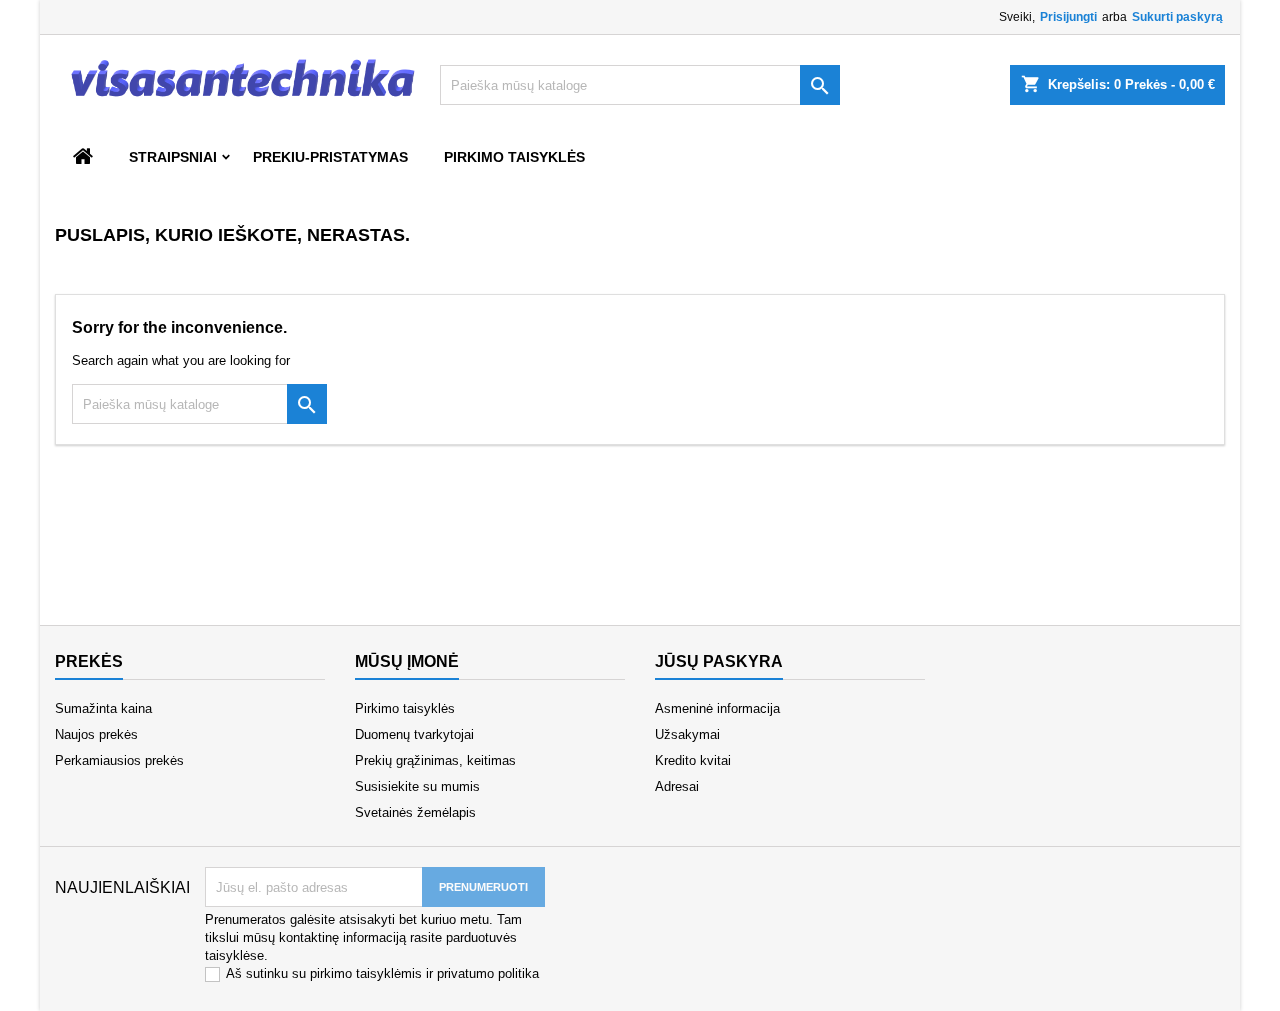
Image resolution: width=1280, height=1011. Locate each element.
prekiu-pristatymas (330, 157)
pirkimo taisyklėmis (366, 973)
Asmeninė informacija (717, 708)
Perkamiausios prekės (119, 760)
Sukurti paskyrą (1177, 17)
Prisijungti (1068, 17)
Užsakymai (687, 734)
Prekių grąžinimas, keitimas (435, 760)
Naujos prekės (96, 734)
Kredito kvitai (693, 760)
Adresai (677, 786)
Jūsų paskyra (719, 661)
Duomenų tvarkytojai (414, 734)
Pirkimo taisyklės (514, 157)
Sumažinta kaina (103, 708)
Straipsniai (173, 157)
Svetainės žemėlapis (415, 812)
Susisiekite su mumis (417, 786)
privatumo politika (488, 973)
